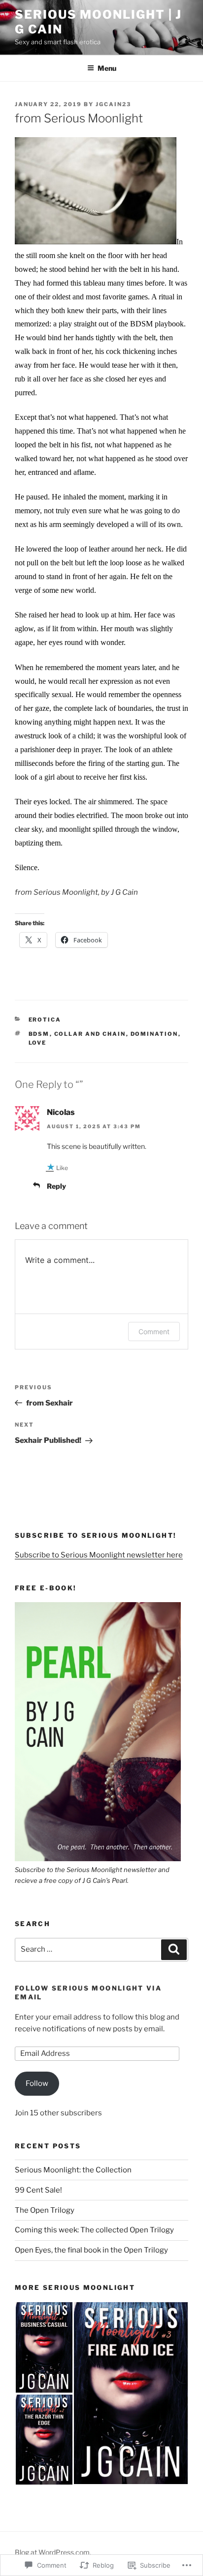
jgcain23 (113, 104)
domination (154, 1034)
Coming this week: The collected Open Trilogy (94, 2230)
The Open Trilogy (45, 2210)
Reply (56, 1186)
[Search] (174, 1950)
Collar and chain (90, 1034)
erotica (45, 1020)
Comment (154, 1332)
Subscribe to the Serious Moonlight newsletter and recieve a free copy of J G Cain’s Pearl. (92, 1875)
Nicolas (61, 1112)
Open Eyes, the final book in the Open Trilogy (91, 2250)
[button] (101, 1744)
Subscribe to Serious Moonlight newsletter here (99, 1555)
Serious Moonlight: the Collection (73, 2170)
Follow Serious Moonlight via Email (88, 1992)
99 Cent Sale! (38, 2190)
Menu (107, 68)
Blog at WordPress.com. (53, 2552)
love (38, 1043)
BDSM (39, 1034)
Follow (37, 2083)
